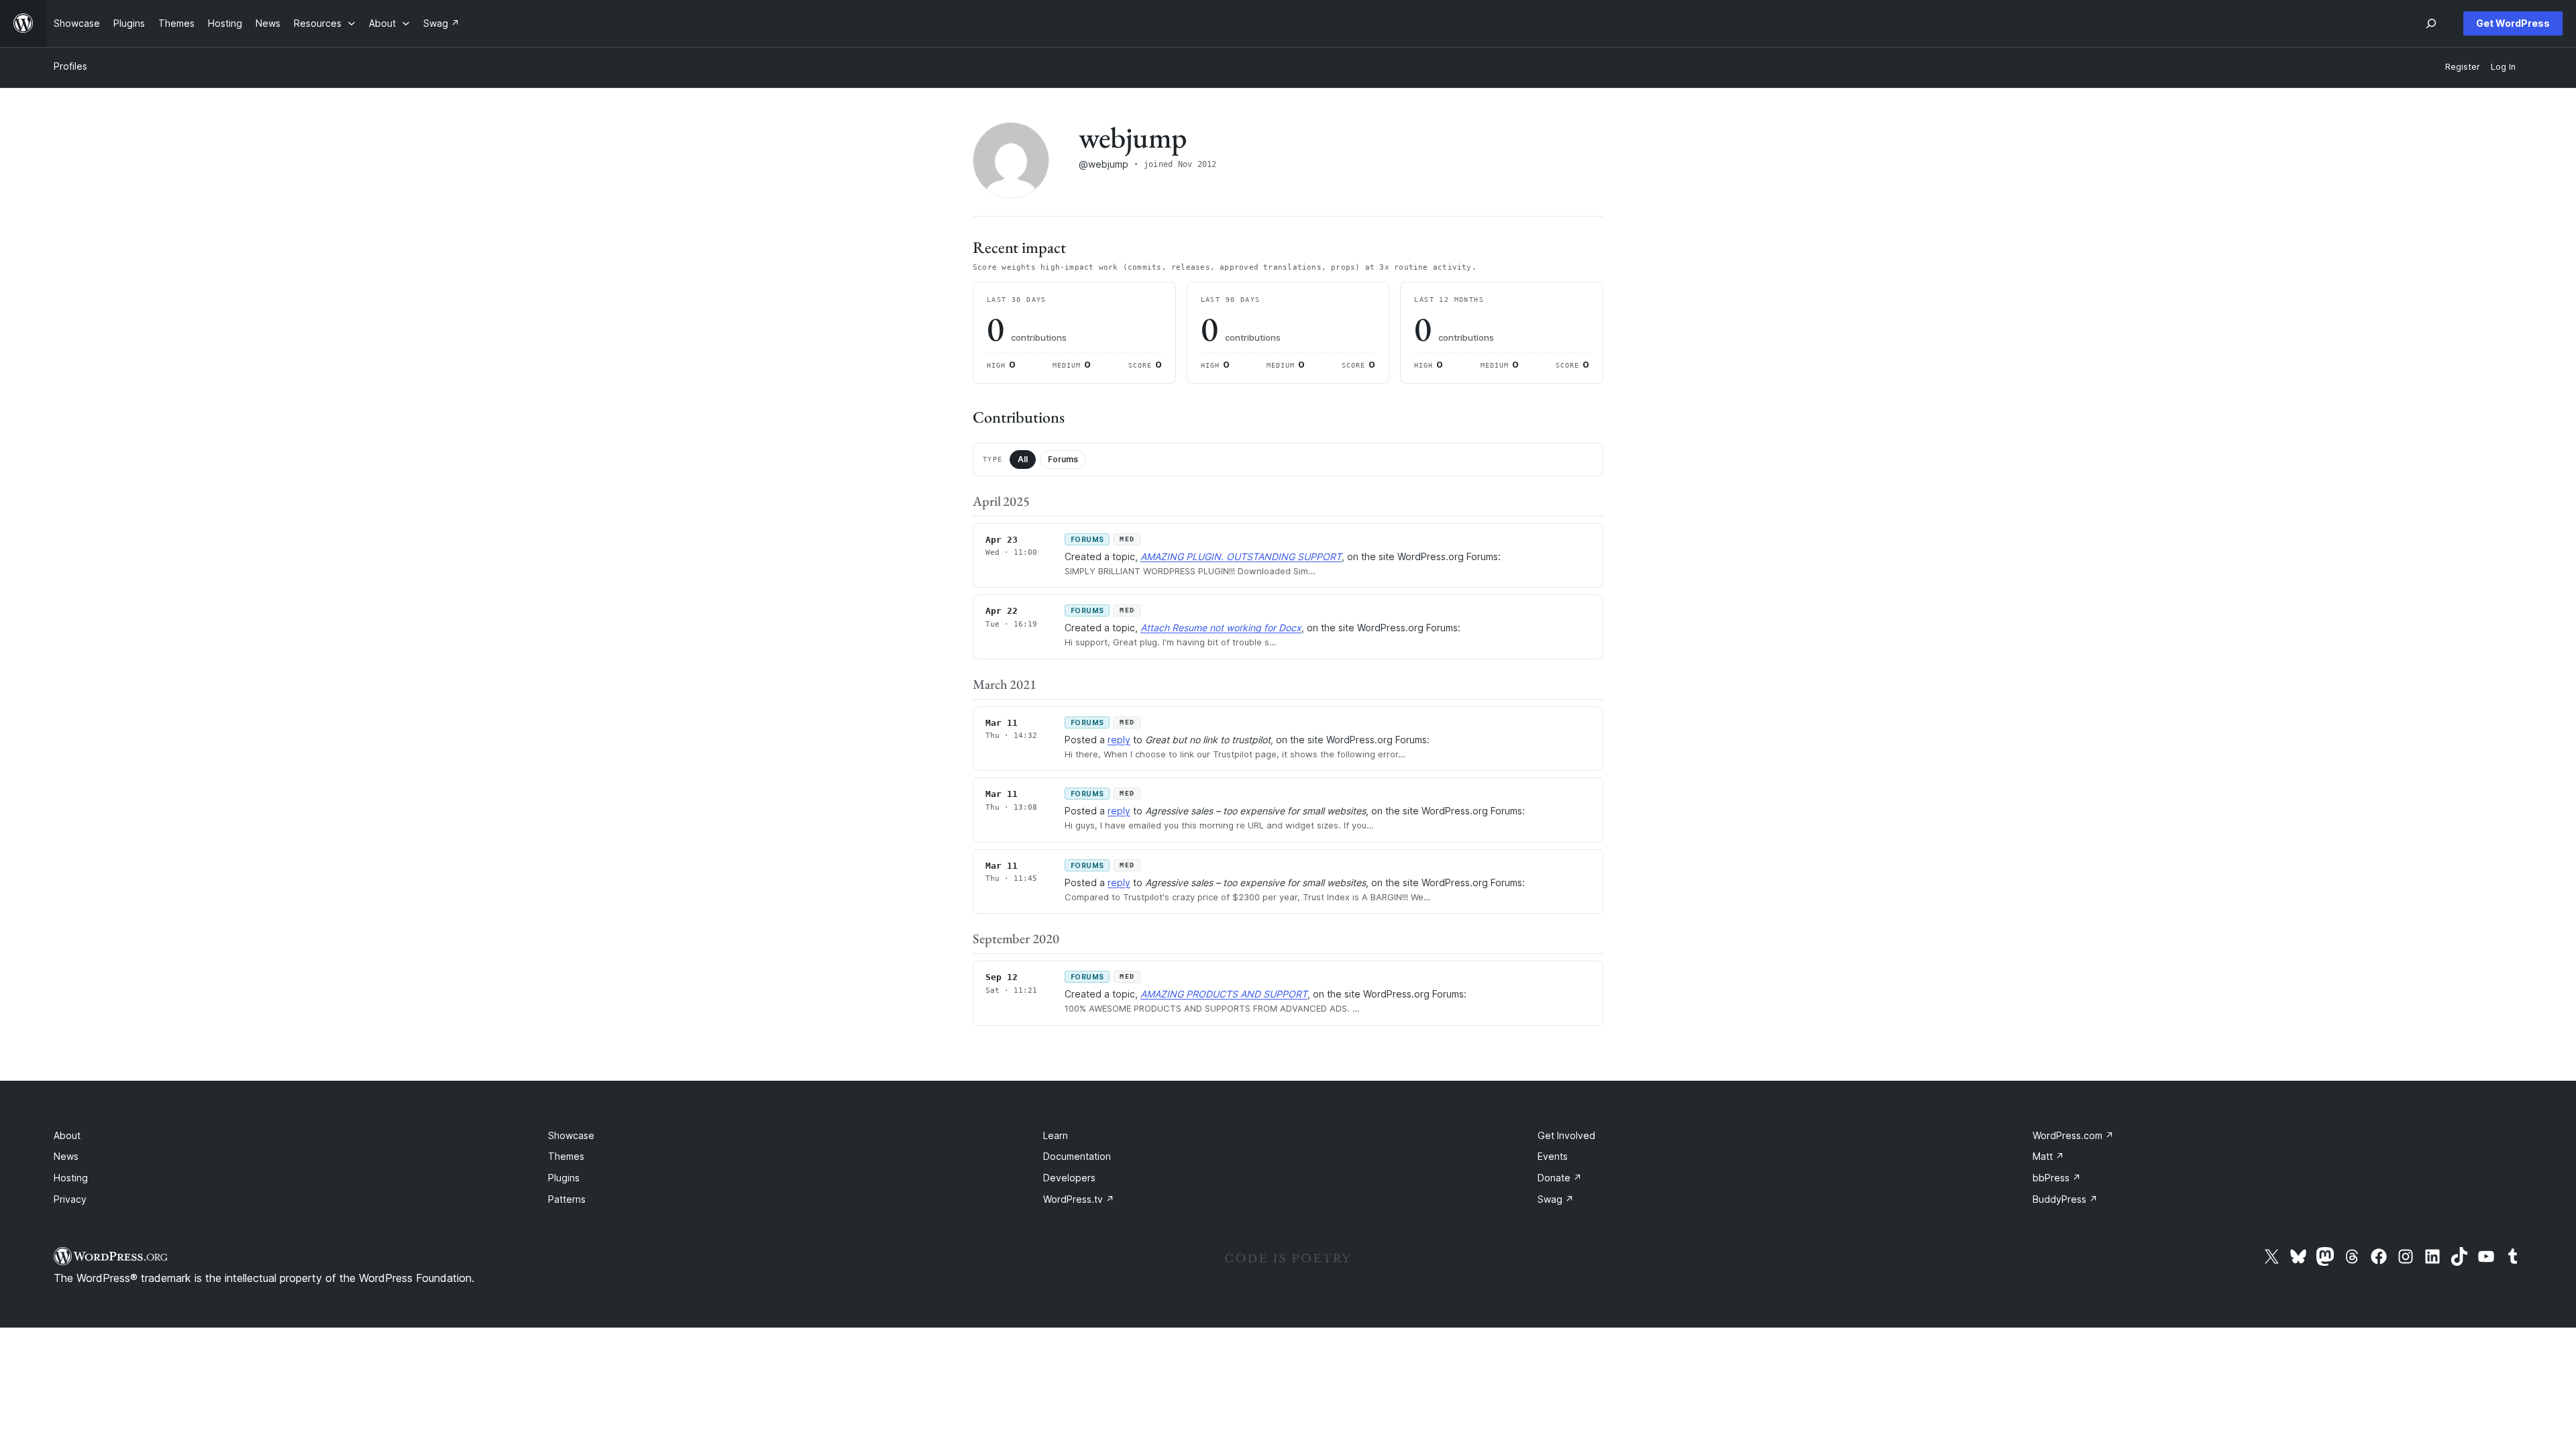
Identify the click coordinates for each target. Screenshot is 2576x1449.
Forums (1063, 459)
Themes (566, 1156)
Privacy (70, 1199)
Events (1553, 1156)
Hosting (71, 1178)
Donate (1560, 1178)
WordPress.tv (1079, 1199)
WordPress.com (2073, 1135)
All (1023, 459)
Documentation (1077, 1156)
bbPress (2057, 1178)
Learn (1056, 1135)
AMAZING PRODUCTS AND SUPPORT (1224, 994)
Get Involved (1566, 1135)
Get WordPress (2513, 23)
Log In (2503, 67)
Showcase (571, 1135)
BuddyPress (2065, 1199)
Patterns (567, 1199)
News (66, 1156)
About (67, 1135)
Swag (1556, 1199)
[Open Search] (2431, 23)
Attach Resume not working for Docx (1221, 628)
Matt (2048, 1156)
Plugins (564, 1178)
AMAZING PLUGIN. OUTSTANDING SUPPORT (1241, 556)
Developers (1069, 1178)
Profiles (70, 66)
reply (1119, 740)
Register (2463, 67)
